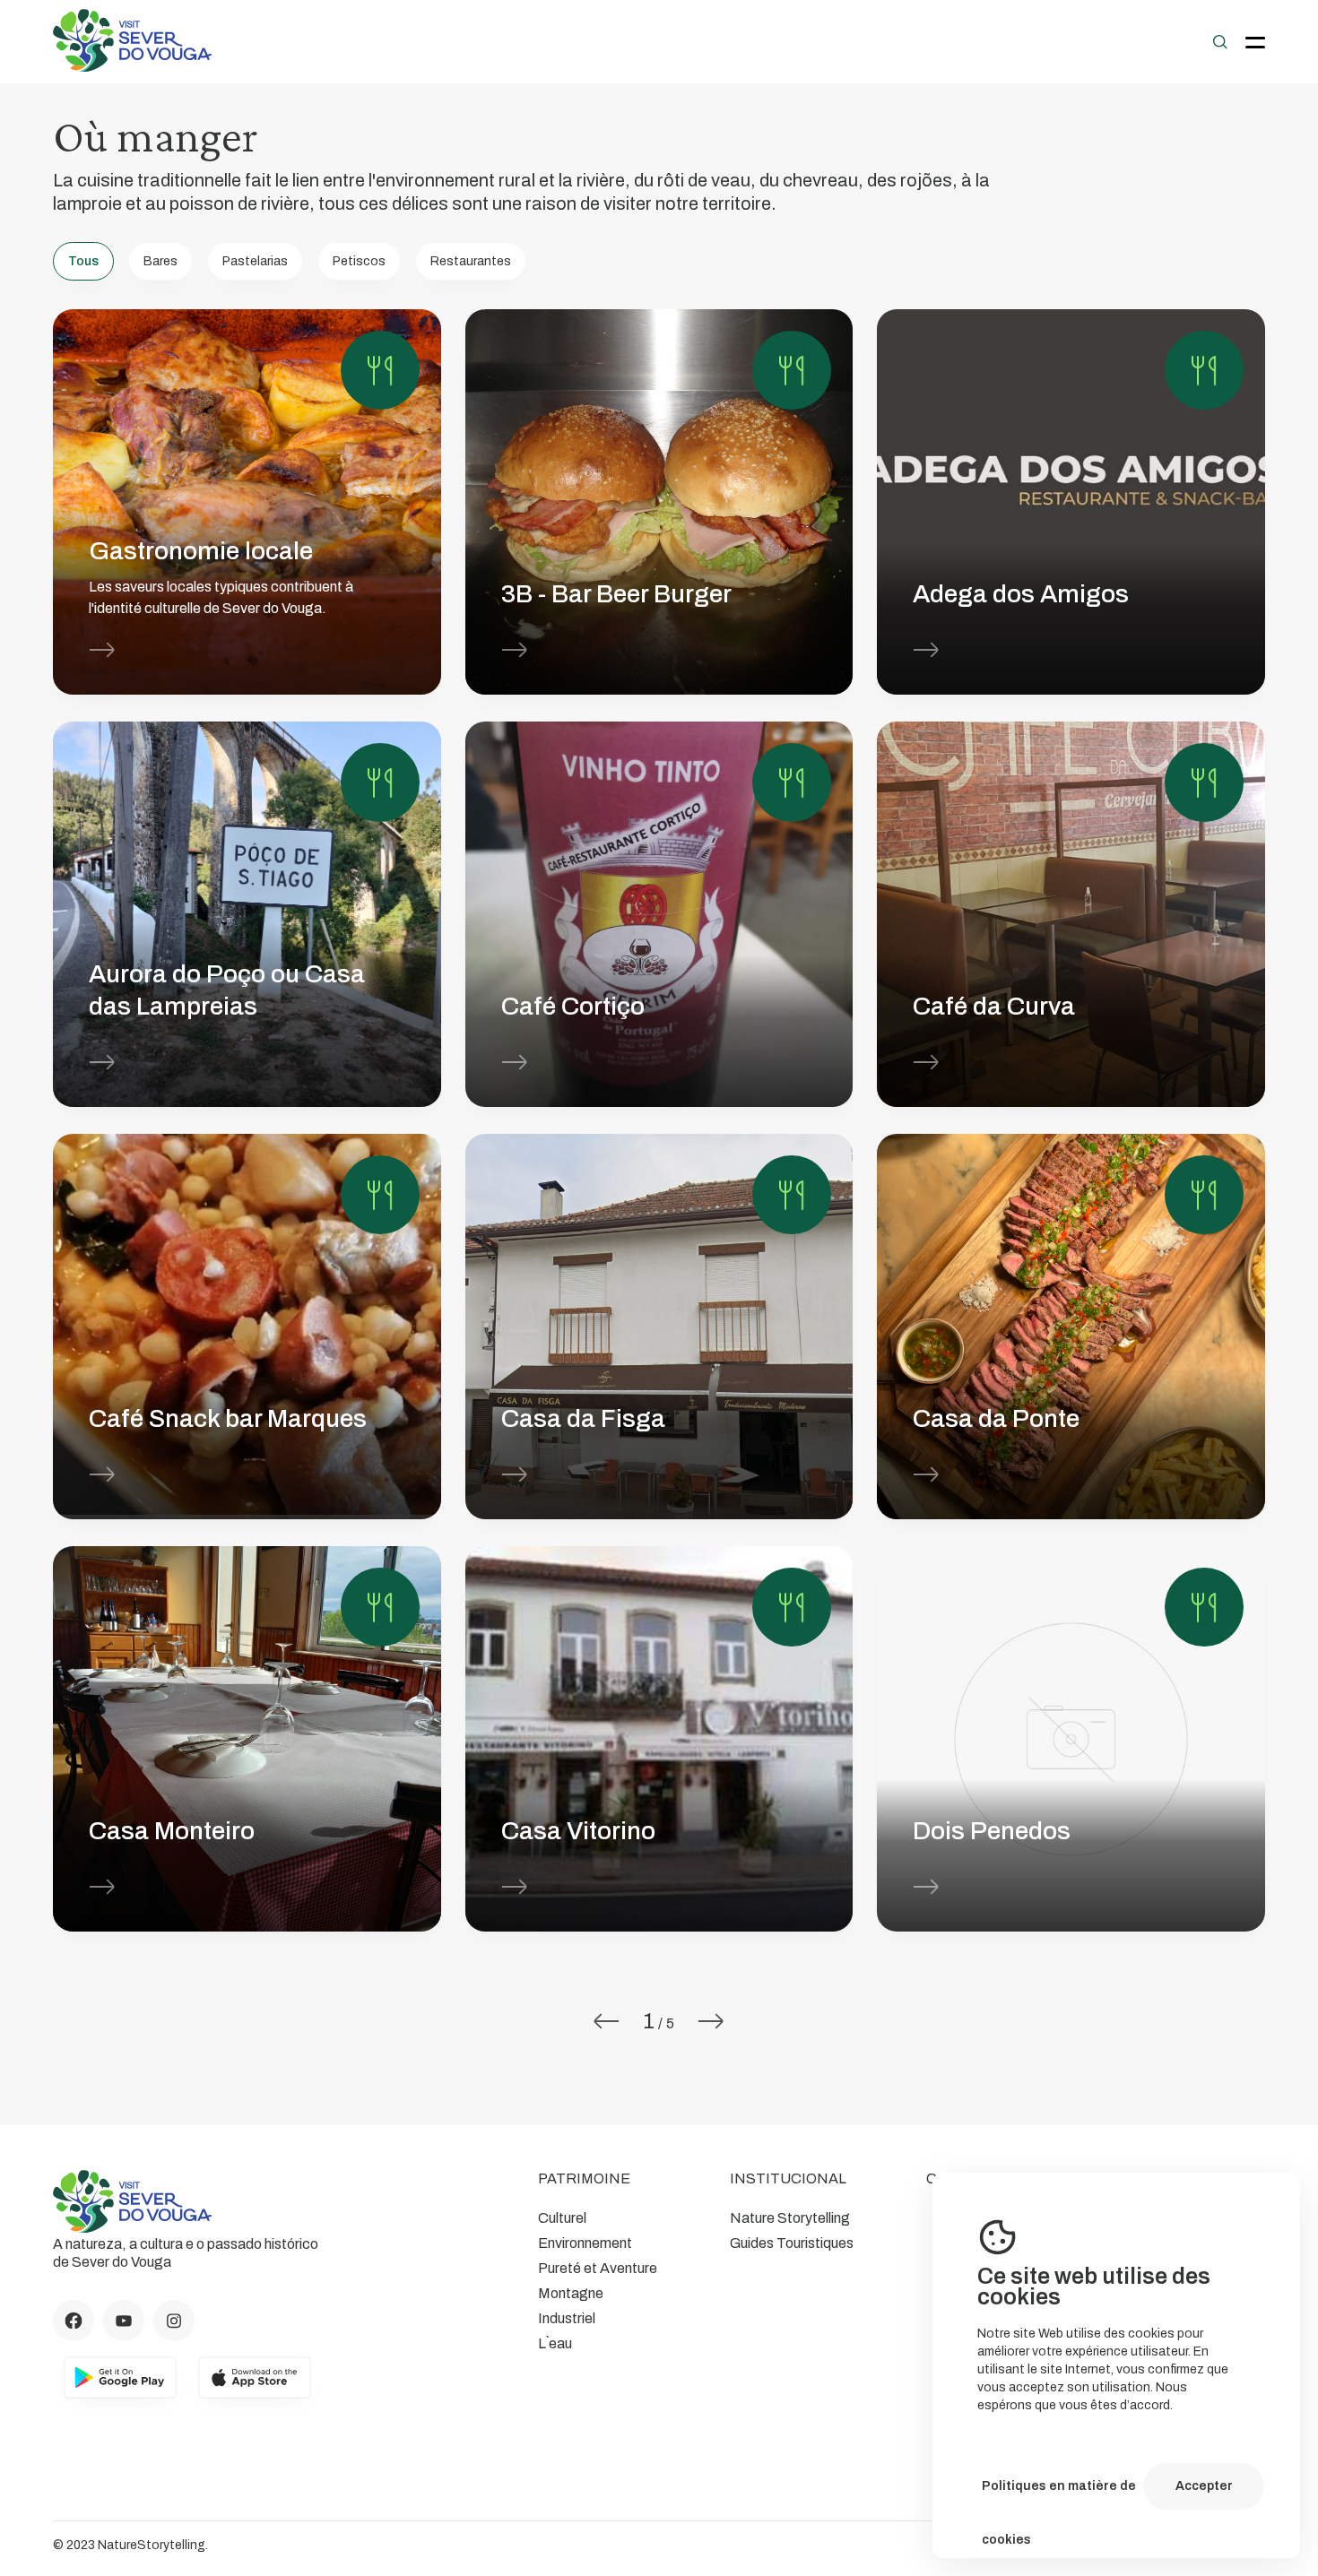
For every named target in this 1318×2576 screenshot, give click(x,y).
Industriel (567, 2318)
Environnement (585, 2243)
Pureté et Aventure (598, 2268)
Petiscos (359, 261)
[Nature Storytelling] (133, 67)
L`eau (555, 2343)
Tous (83, 261)
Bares (160, 261)
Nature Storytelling (790, 2218)
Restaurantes (471, 261)
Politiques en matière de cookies (1059, 2496)
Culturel (562, 2218)
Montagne (571, 2293)
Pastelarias (255, 261)
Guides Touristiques (792, 2243)
